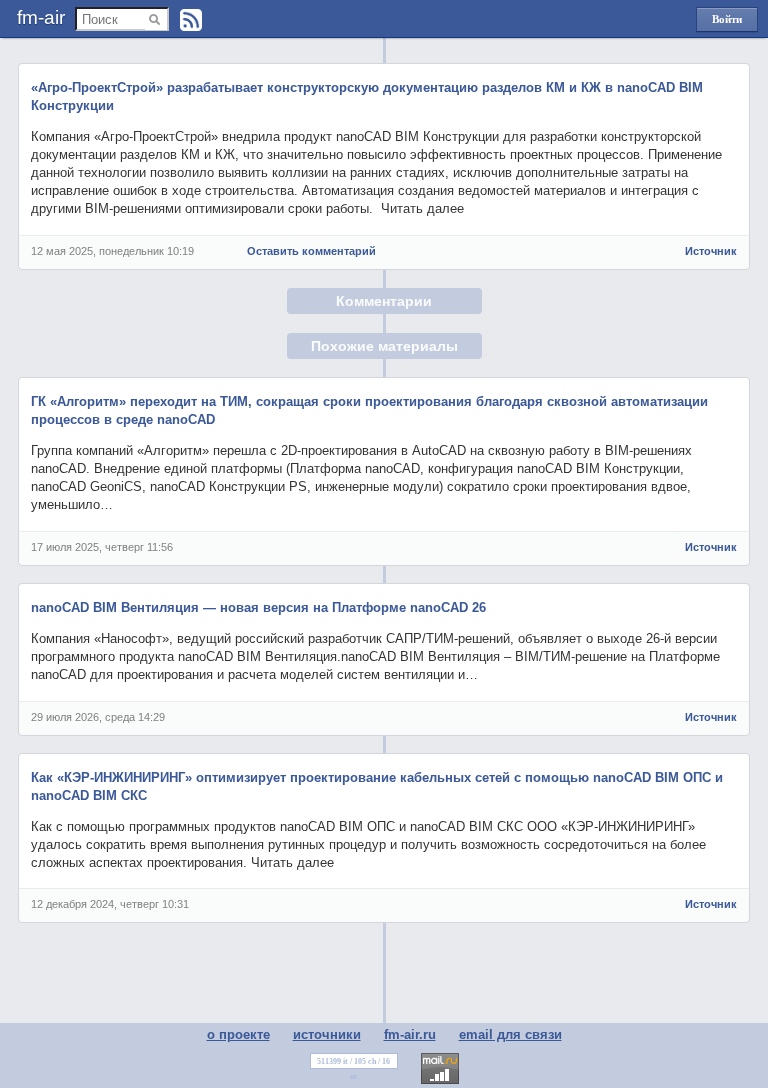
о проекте (238, 1034)
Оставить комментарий (311, 251)
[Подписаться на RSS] (191, 20)
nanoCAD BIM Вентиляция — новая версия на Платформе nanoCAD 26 (258, 607)
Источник (711, 251)
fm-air (41, 17)
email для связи (510, 1034)
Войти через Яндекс (727, 22)
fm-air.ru (410, 1034)
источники (327, 1034)
